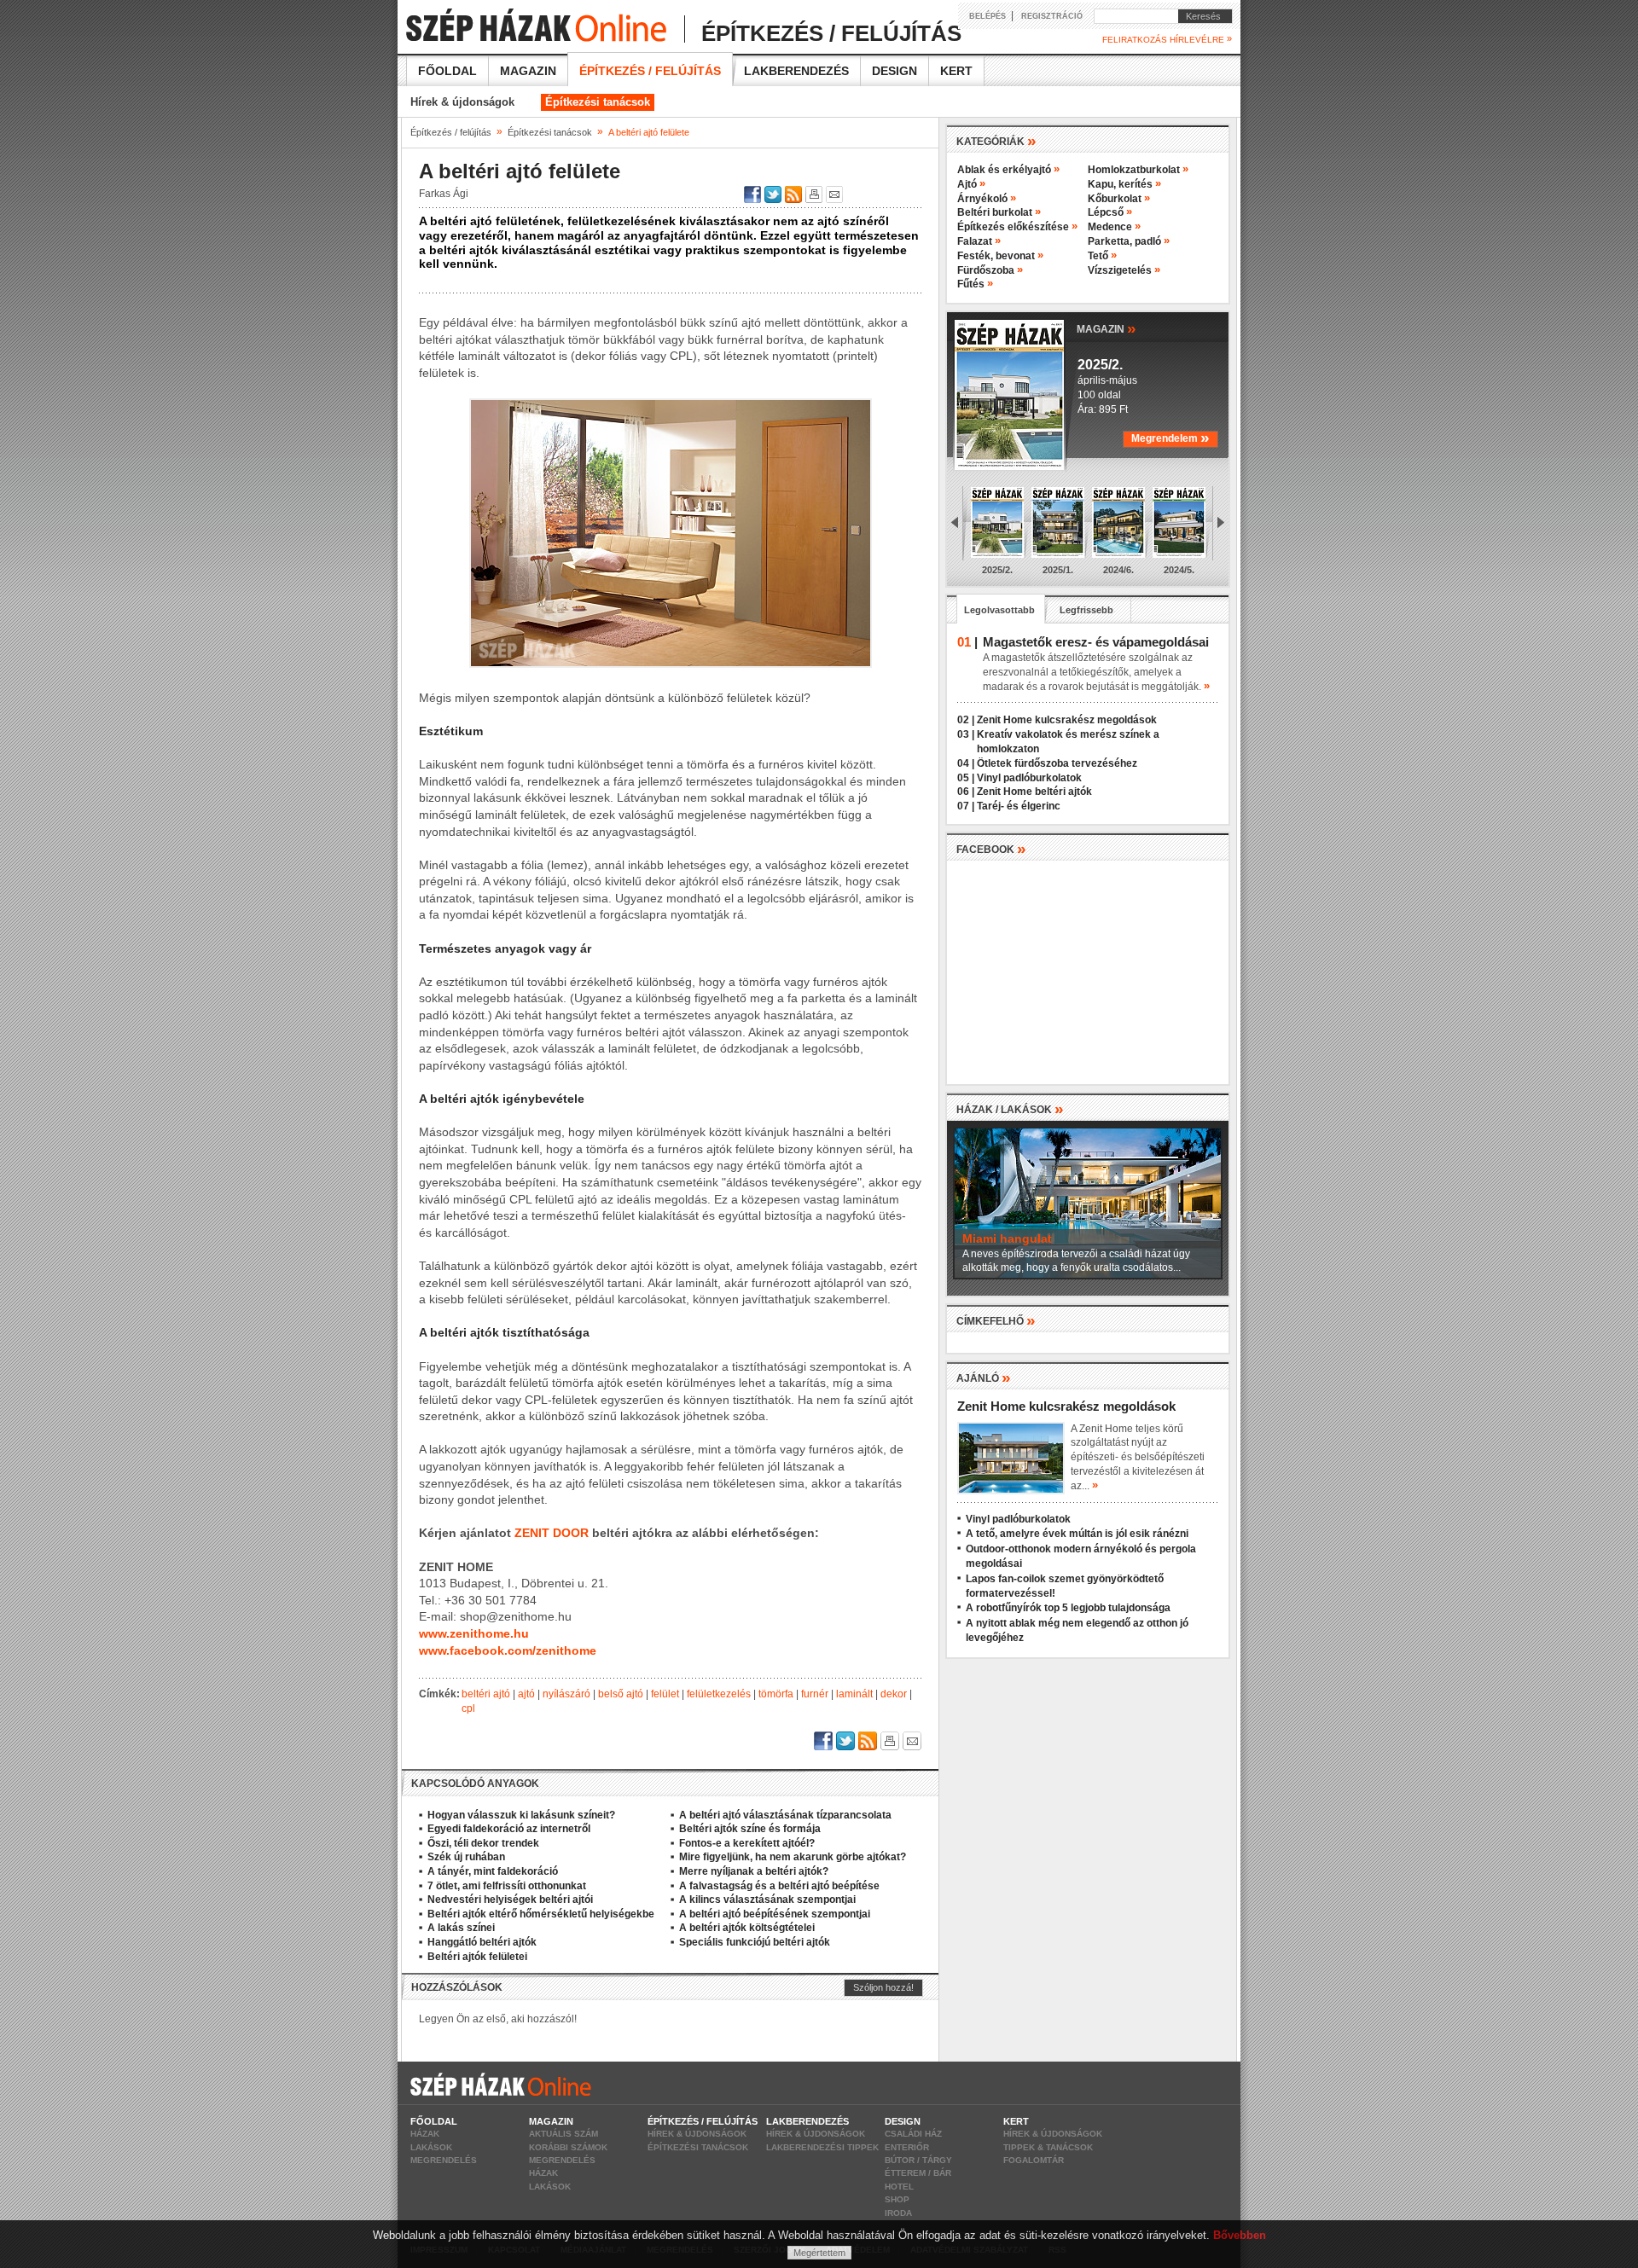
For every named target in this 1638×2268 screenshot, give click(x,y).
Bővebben (1240, 2235)
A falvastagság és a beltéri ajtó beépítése (779, 1886)
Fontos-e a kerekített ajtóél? (747, 1843)
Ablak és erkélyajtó (1008, 170)
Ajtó (971, 184)
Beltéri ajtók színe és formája (750, 1829)
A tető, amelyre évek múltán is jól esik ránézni (1077, 1534)
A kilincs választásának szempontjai (767, 1900)
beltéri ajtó (486, 1694)
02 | (966, 720)
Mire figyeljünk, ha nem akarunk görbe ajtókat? (793, 1857)
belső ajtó (621, 1694)
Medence (1114, 227)
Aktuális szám (563, 2134)
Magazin (528, 71)
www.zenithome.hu (474, 1633)
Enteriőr (907, 2147)
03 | (966, 734)
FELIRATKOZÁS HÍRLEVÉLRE (1167, 39)
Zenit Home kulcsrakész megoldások (1067, 720)
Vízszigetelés (1124, 270)
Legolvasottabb (999, 610)
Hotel (899, 2187)
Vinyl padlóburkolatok (1029, 778)
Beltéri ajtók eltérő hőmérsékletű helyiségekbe (541, 1914)
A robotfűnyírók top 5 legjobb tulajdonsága (1068, 1608)
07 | (966, 806)
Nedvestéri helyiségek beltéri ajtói (510, 1900)
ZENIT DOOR (552, 1533)
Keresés (1199, 16)
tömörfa (776, 1694)
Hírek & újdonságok (462, 102)
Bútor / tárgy (918, 2160)
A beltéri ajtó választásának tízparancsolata (785, 1815)
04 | (966, 763)
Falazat (979, 241)
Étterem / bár (918, 2173)
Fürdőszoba (990, 270)
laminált (854, 1694)
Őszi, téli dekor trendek (483, 1843)
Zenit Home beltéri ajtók (1034, 792)
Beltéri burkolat (999, 212)
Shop (897, 2199)
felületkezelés (719, 1694)
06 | (966, 792)
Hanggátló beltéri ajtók (482, 1942)
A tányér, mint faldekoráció (493, 1871)
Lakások (431, 2147)
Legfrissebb (1086, 610)
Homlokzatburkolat (1138, 170)
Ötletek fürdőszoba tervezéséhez (1057, 763)
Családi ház (913, 2134)
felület (665, 1694)
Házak (425, 2134)
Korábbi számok (568, 2147)
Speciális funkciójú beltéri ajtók (755, 1942)
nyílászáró (566, 1694)
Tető (1102, 256)
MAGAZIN (1107, 328)
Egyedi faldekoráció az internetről (509, 1829)
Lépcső (1110, 212)
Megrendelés (444, 2160)
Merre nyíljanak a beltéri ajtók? (754, 1871)
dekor (894, 1694)
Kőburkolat (1119, 199)
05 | (966, 778)
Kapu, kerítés (1124, 184)
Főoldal (447, 71)
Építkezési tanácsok (598, 102)
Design (895, 71)
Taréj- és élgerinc (1019, 806)
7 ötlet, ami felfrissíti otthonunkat (507, 1886)
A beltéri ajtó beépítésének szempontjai (775, 1914)
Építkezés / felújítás (650, 71)
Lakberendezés (796, 71)
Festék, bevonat (1000, 256)
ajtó (526, 1694)
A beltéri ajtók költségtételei (747, 1928)
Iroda (898, 2213)
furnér (815, 1694)
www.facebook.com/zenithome (508, 1650)
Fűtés (975, 284)
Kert (956, 71)
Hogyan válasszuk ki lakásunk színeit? (521, 1815)
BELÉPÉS (987, 16)
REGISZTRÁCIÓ (1052, 16)
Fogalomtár (1034, 2160)
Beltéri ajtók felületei (477, 1957)
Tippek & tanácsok (1048, 2147)
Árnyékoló (987, 199)
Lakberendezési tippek (822, 2147)
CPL (468, 1708)
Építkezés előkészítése (1017, 227)
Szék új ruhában (466, 1857)
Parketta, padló (1129, 241)
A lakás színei (461, 1928)
